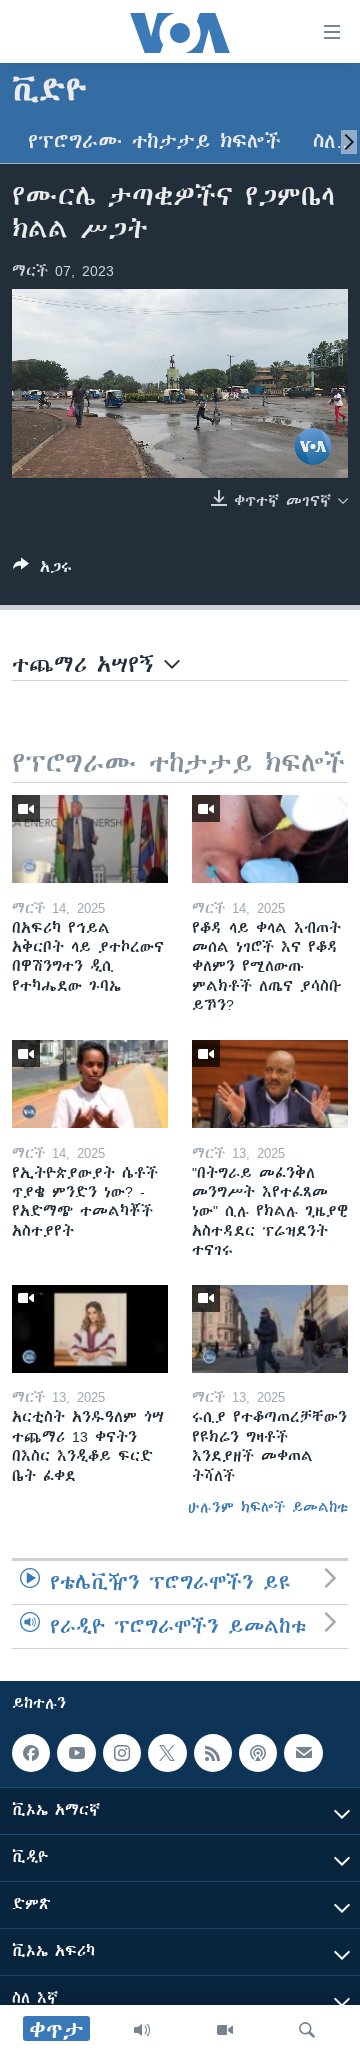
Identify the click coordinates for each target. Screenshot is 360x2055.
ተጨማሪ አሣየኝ (88, 664)
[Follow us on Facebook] (31, 1753)
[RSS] (213, 1753)
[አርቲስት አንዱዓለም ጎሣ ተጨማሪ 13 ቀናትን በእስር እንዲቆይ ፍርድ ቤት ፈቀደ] (90, 1329)
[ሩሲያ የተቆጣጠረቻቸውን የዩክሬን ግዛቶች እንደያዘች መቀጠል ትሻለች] (270, 1329)
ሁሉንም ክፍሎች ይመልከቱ (268, 1507)
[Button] (42, 570)
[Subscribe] (303, 1753)
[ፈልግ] (307, 2030)
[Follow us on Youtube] (76, 1753)
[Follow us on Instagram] (122, 1753)
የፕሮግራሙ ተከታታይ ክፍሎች (154, 141)
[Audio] (142, 2030)
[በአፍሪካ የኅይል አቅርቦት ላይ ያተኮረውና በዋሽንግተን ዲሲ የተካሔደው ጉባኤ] (90, 839)
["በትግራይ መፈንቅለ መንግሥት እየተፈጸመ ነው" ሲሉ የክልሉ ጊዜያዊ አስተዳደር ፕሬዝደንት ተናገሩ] (270, 1084)
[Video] (225, 2030)
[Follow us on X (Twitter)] (167, 1753)
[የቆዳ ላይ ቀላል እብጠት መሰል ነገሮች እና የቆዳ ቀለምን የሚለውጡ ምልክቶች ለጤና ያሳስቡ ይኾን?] (270, 839)
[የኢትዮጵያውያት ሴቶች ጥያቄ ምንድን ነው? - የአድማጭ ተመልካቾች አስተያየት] (90, 1084)
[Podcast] (258, 1753)
